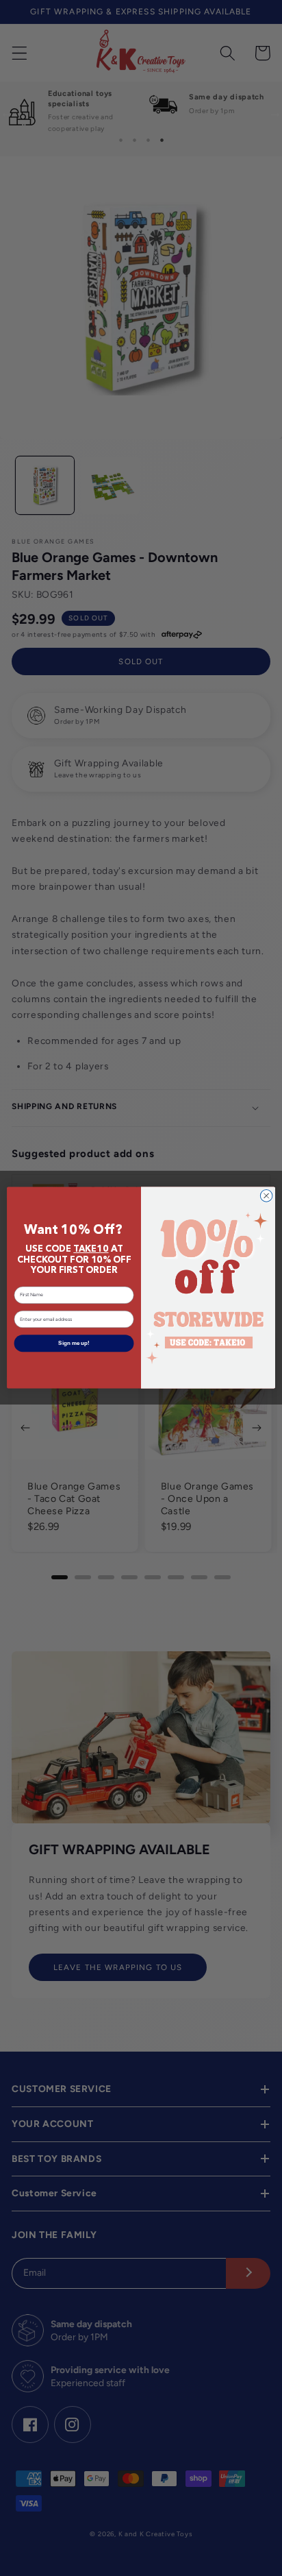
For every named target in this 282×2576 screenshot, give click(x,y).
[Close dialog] (266, 1196)
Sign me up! (74, 1344)
